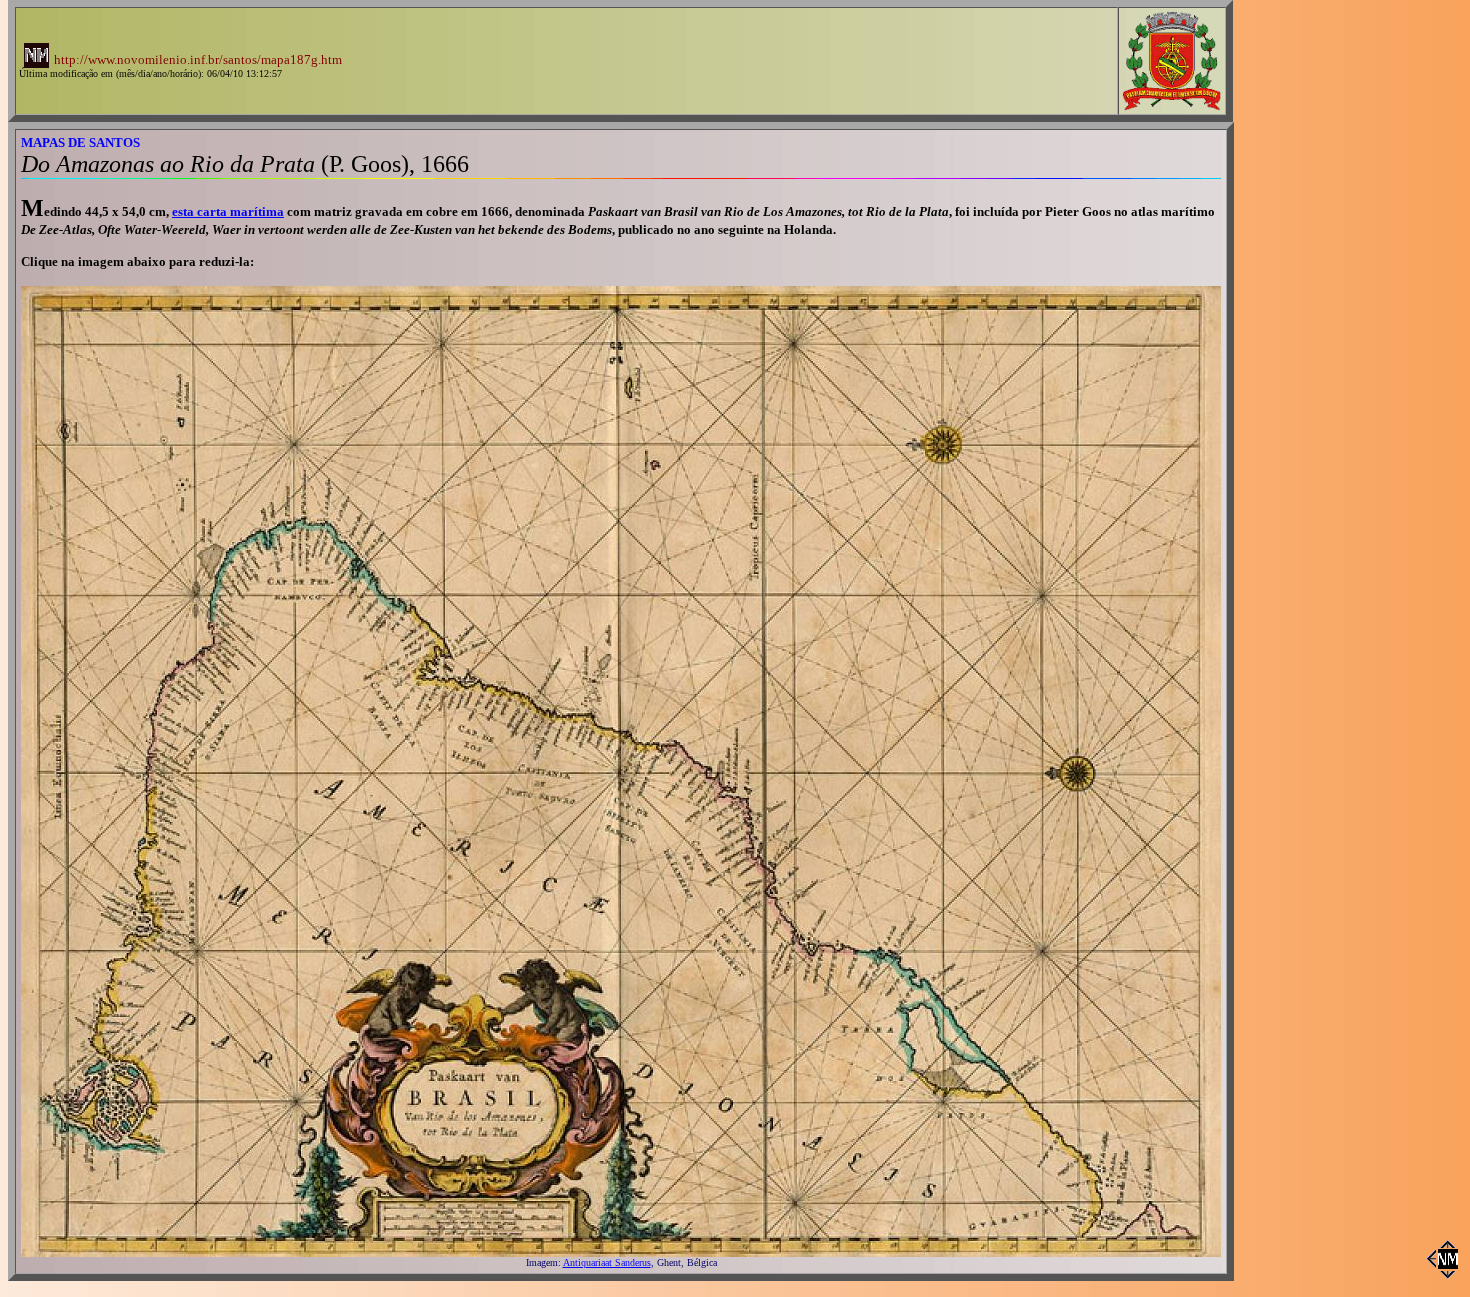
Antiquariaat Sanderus (607, 1262)
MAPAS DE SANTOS (80, 142)
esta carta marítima (228, 211)
